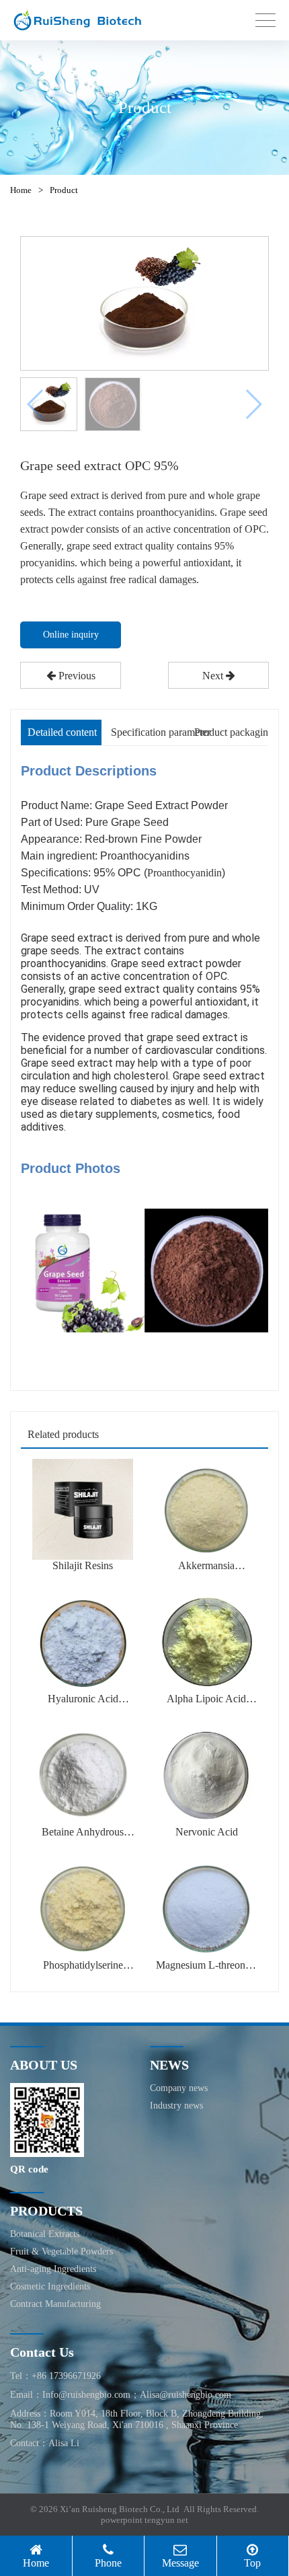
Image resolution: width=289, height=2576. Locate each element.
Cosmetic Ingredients (50, 2286)
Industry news (176, 2106)
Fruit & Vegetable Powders (61, 2251)
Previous (76, 676)
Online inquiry (71, 635)
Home (21, 190)
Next (214, 676)
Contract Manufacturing (55, 2304)
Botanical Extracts (45, 2234)
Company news (179, 2088)
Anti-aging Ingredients (53, 2269)
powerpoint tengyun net (144, 2520)
